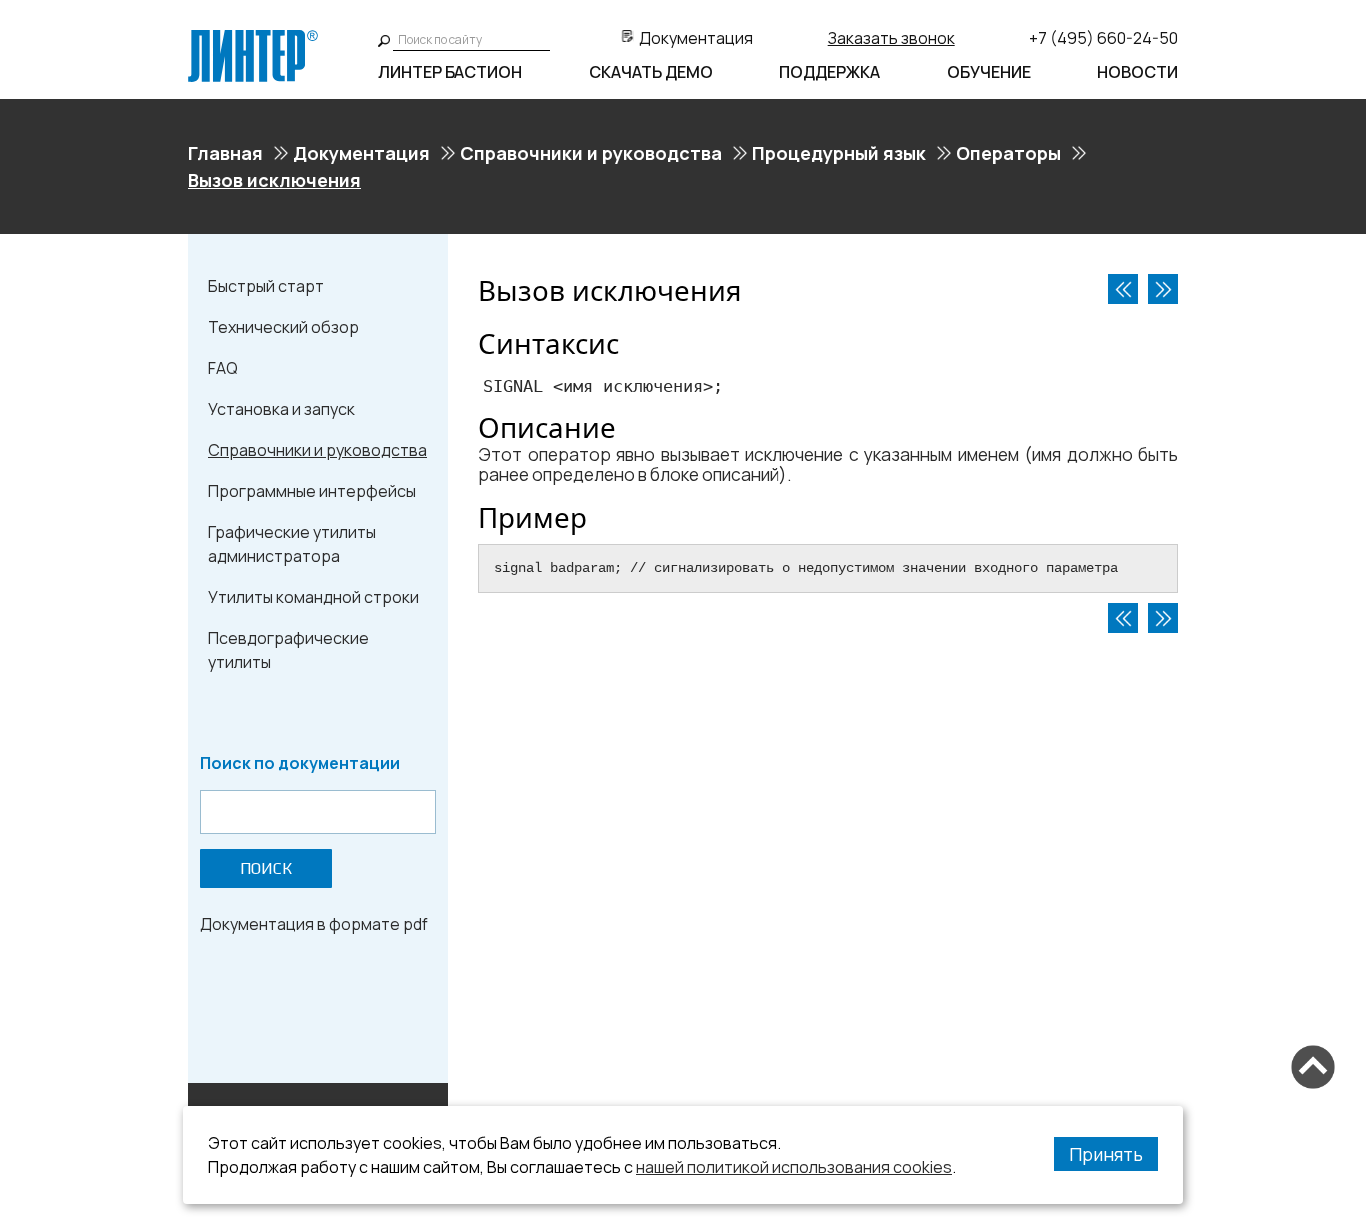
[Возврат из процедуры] (1123, 289)
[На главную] (253, 38)
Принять (1106, 1154)
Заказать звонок (891, 38)
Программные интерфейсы (312, 491)
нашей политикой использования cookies (794, 1167)
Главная (225, 153)
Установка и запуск (281, 409)
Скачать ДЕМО (651, 72)
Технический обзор (283, 327)
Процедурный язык (839, 153)
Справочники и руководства (591, 153)
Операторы (1008, 153)
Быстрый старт (266, 286)
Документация (696, 38)
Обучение (989, 72)
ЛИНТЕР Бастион (450, 72)
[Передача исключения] (1163, 289)
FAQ (223, 368)
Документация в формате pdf (314, 924)
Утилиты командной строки (313, 597)
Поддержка (829, 72)
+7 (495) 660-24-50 (1103, 38)
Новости (1137, 72)
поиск (266, 868)
